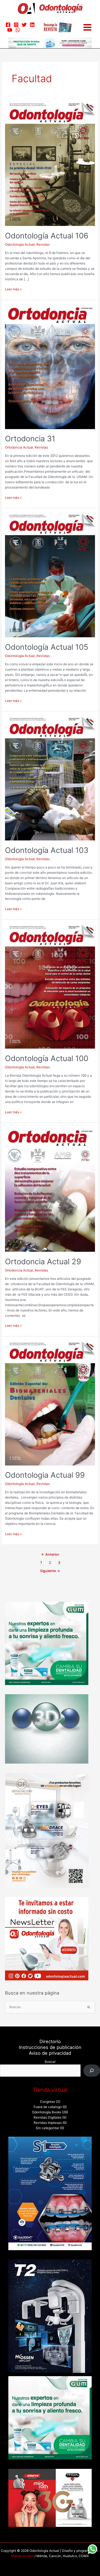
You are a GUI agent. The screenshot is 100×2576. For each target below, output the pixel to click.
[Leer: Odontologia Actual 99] (50, 1403)
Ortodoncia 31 (30, 439)
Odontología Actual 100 (47, 1058)
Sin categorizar (47, 2128)
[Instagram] (16, 25)
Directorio (50, 2041)
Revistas (43, 245)
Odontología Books (47, 2112)
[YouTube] (10, 30)
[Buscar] (92, 2071)
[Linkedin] (32, 25)
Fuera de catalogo (48, 2107)
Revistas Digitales (47, 2117)
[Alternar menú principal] (87, 27)
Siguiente (50, 1571)
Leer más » (13, 289)
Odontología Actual (20, 245)
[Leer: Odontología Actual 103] (50, 778)
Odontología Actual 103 (47, 850)
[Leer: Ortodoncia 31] (50, 367)
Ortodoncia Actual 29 (43, 1261)
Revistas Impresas (48, 2123)
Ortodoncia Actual (19, 447)
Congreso (47, 2102)
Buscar (50, 2062)
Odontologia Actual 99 (45, 1475)
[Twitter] (24, 25)
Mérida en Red (22, 2556)
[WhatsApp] (18, 30)
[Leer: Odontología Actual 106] (50, 164)
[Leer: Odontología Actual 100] (50, 986)
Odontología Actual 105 (47, 647)
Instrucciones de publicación (50, 2047)
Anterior (50, 1554)
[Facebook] (8, 25)
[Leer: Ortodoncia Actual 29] (50, 1190)
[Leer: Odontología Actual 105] (50, 575)
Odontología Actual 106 (47, 236)
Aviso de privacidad (50, 2053)
